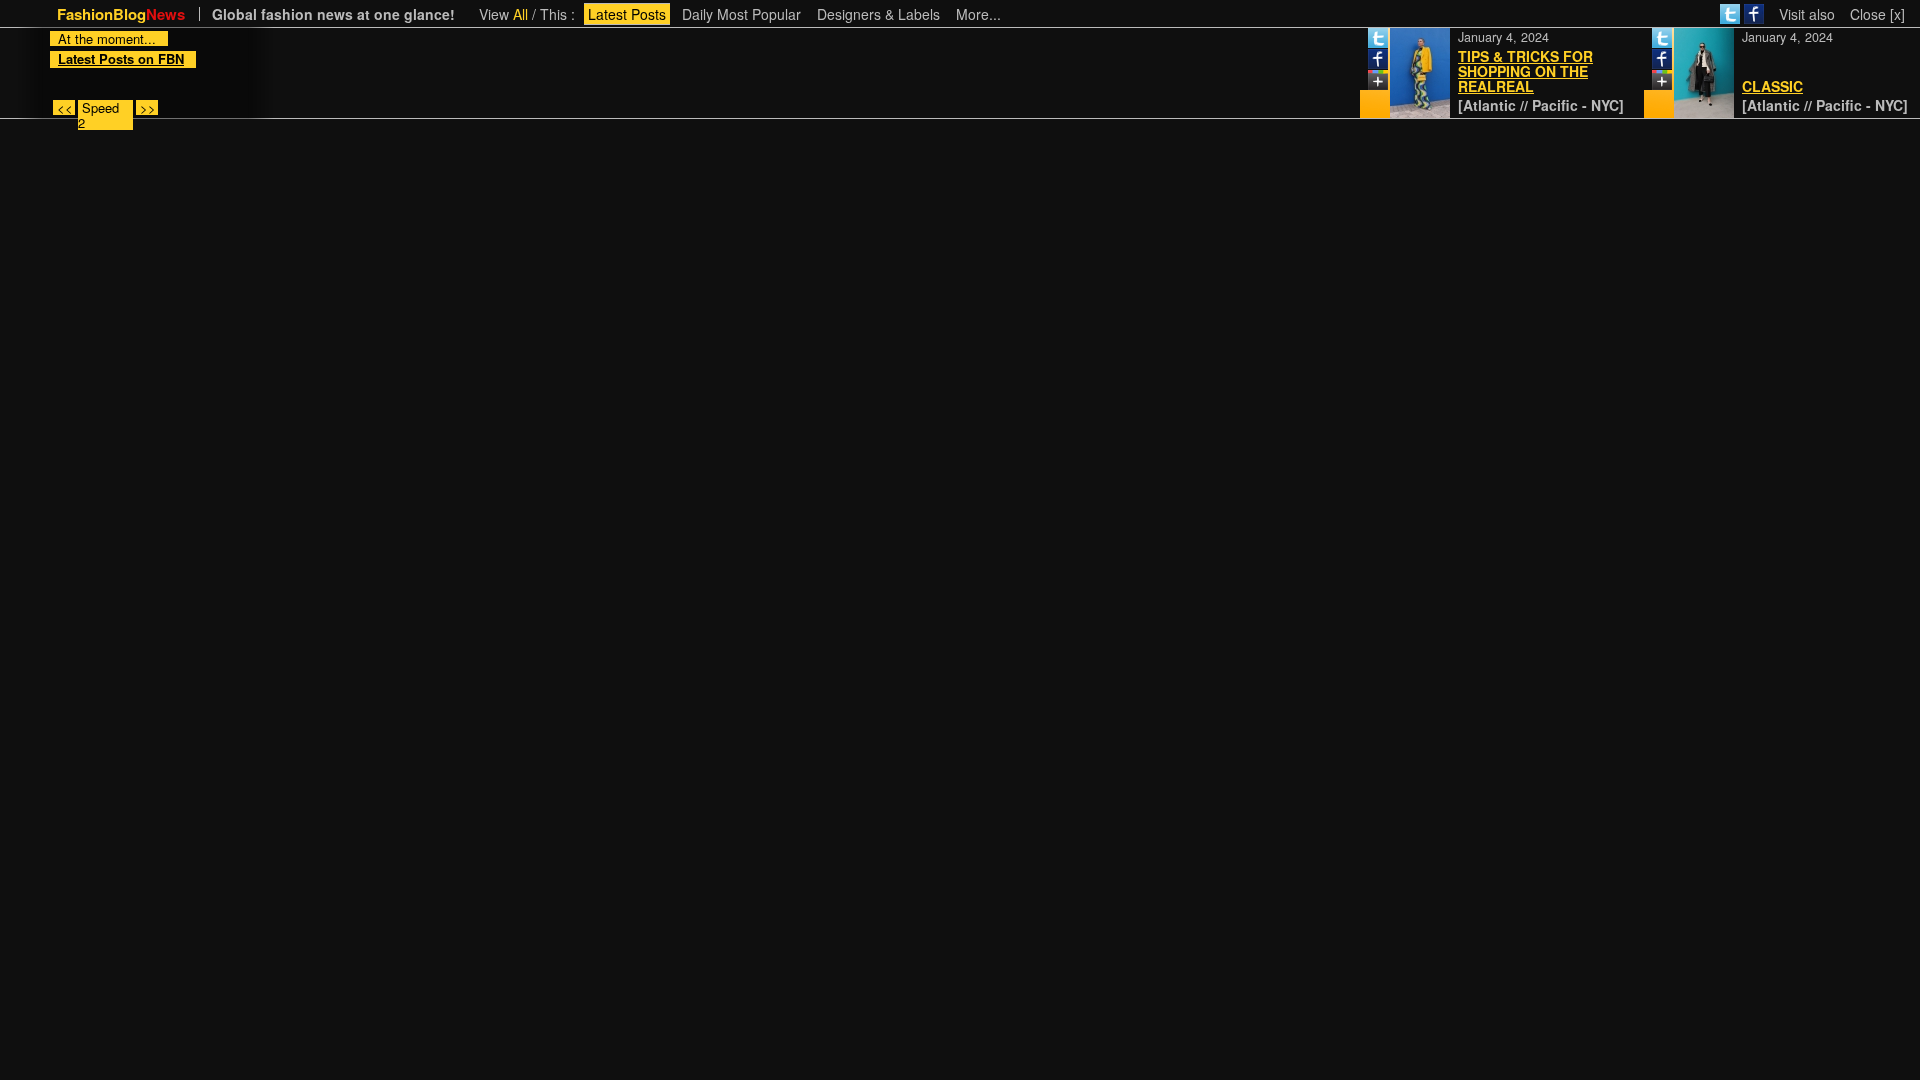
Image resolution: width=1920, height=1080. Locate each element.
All (520, 14)
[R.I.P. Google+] (1364, 84)
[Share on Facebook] (1364, 63)
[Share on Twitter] (1364, 42)
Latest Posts (627, 14)
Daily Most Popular (741, 14)
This (553, 14)
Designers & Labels (878, 14)
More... (978, 14)
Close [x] (1877, 14)
